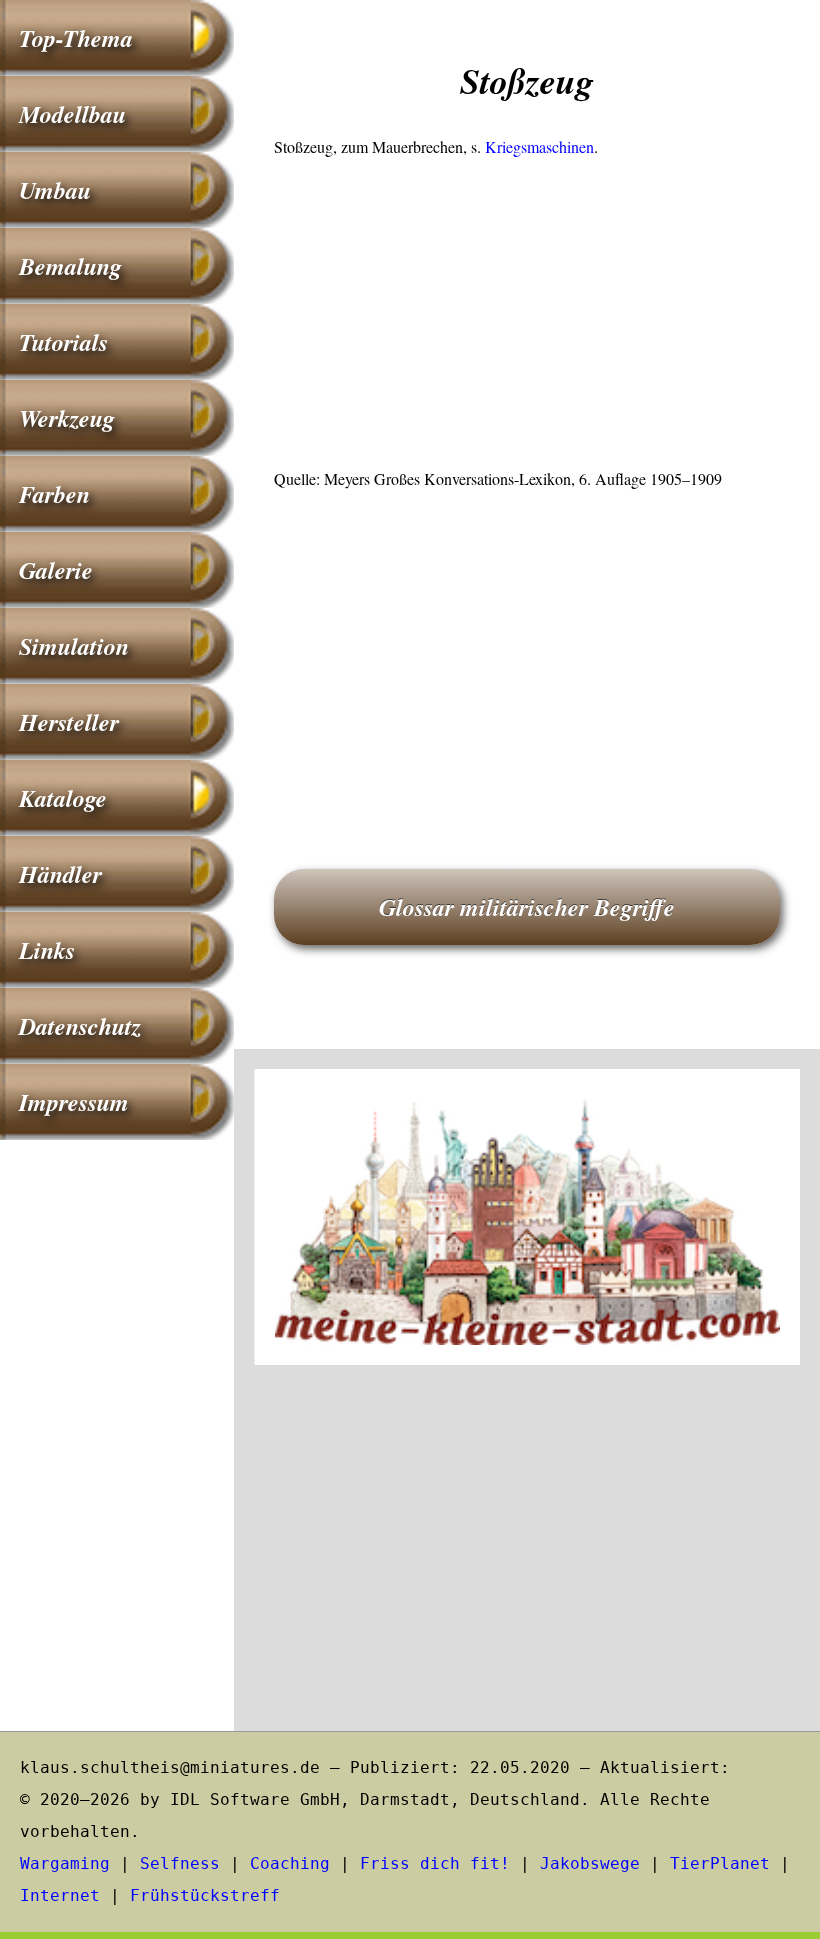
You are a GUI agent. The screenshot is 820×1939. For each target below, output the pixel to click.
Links (47, 950)
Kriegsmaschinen (539, 146)
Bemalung (70, 266)
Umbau (55, 190)
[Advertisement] (527, 319)
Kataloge (63, 798)
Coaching (290, 1863)
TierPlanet (720, 1863)
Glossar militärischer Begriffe (527, 907)
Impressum (74, 1102)
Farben (54, 494)
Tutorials (63, 342)
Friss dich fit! (435, 1863)
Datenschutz (80, 1026)
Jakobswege (590, 1863)
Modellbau (72, 114)
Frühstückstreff (205, 1895)
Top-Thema (76, 38)
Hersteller (69, 722)
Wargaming (65, 1863)
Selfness (180, 1863)
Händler (60, 874)
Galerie (56, 570)
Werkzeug (67, 418)
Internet (60, 1895)
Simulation (74, 646)
